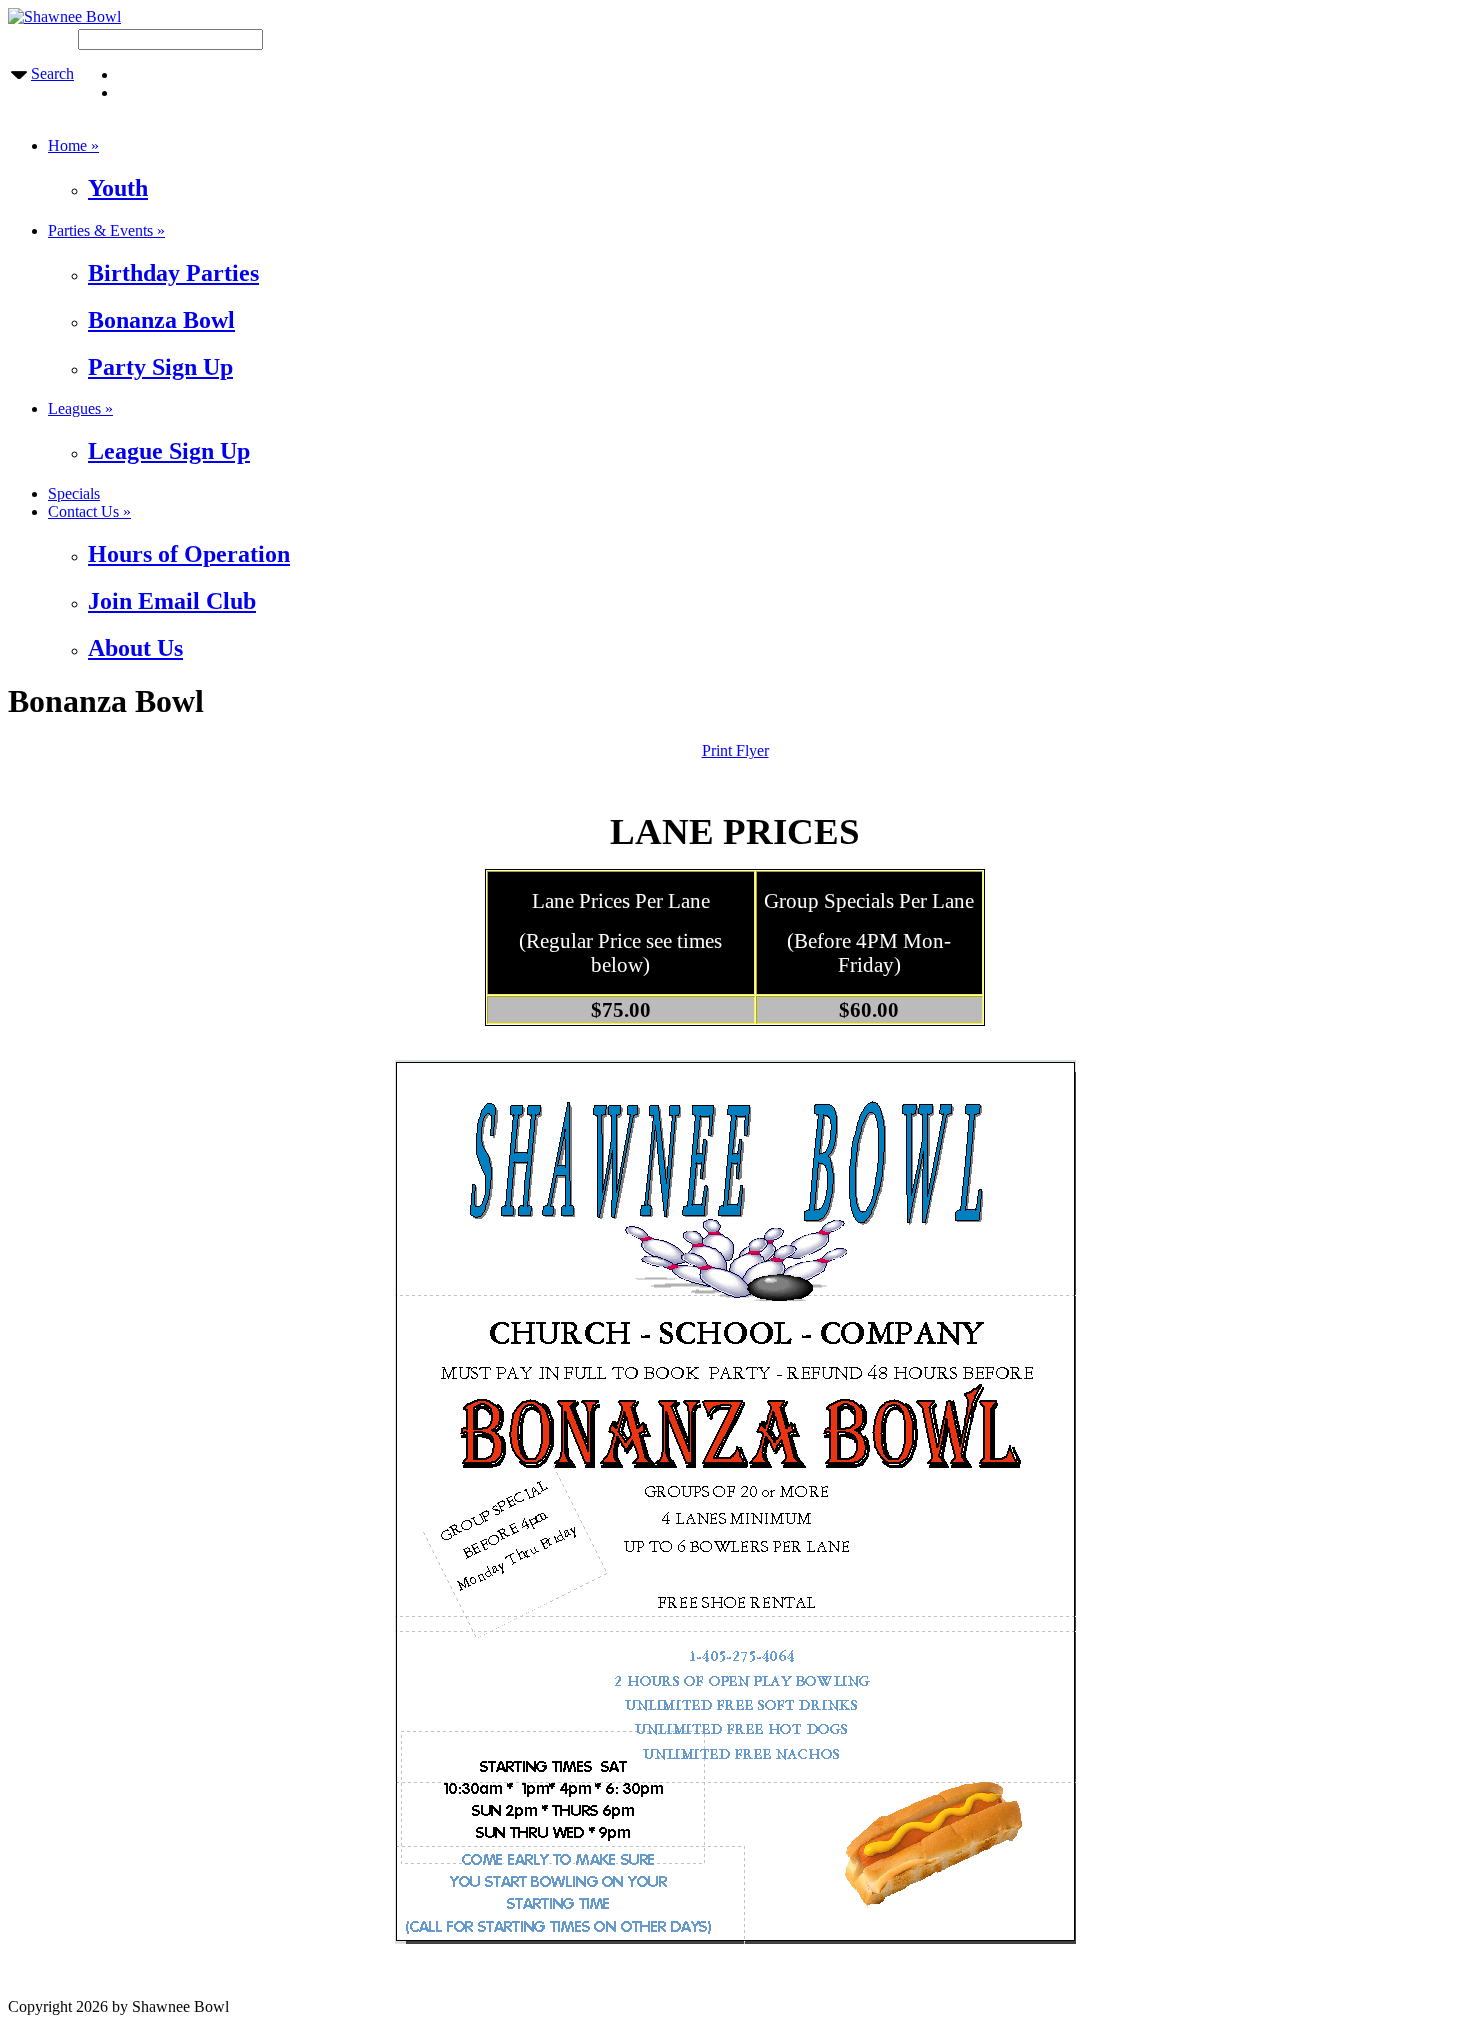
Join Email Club (172, 601)
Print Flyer (735, 750)
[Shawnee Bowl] (64, 16)
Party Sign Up (160, 367)
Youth (118, 188)
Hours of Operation (189, 554)
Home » (73, 145)
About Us (135, 648)
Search (52, 73)
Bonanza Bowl (161, 320)
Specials (74, 493)
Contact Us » (89, 511)
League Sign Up (169, 451)
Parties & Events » (106, 230)
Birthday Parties (173, 273)
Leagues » (80, 408)
